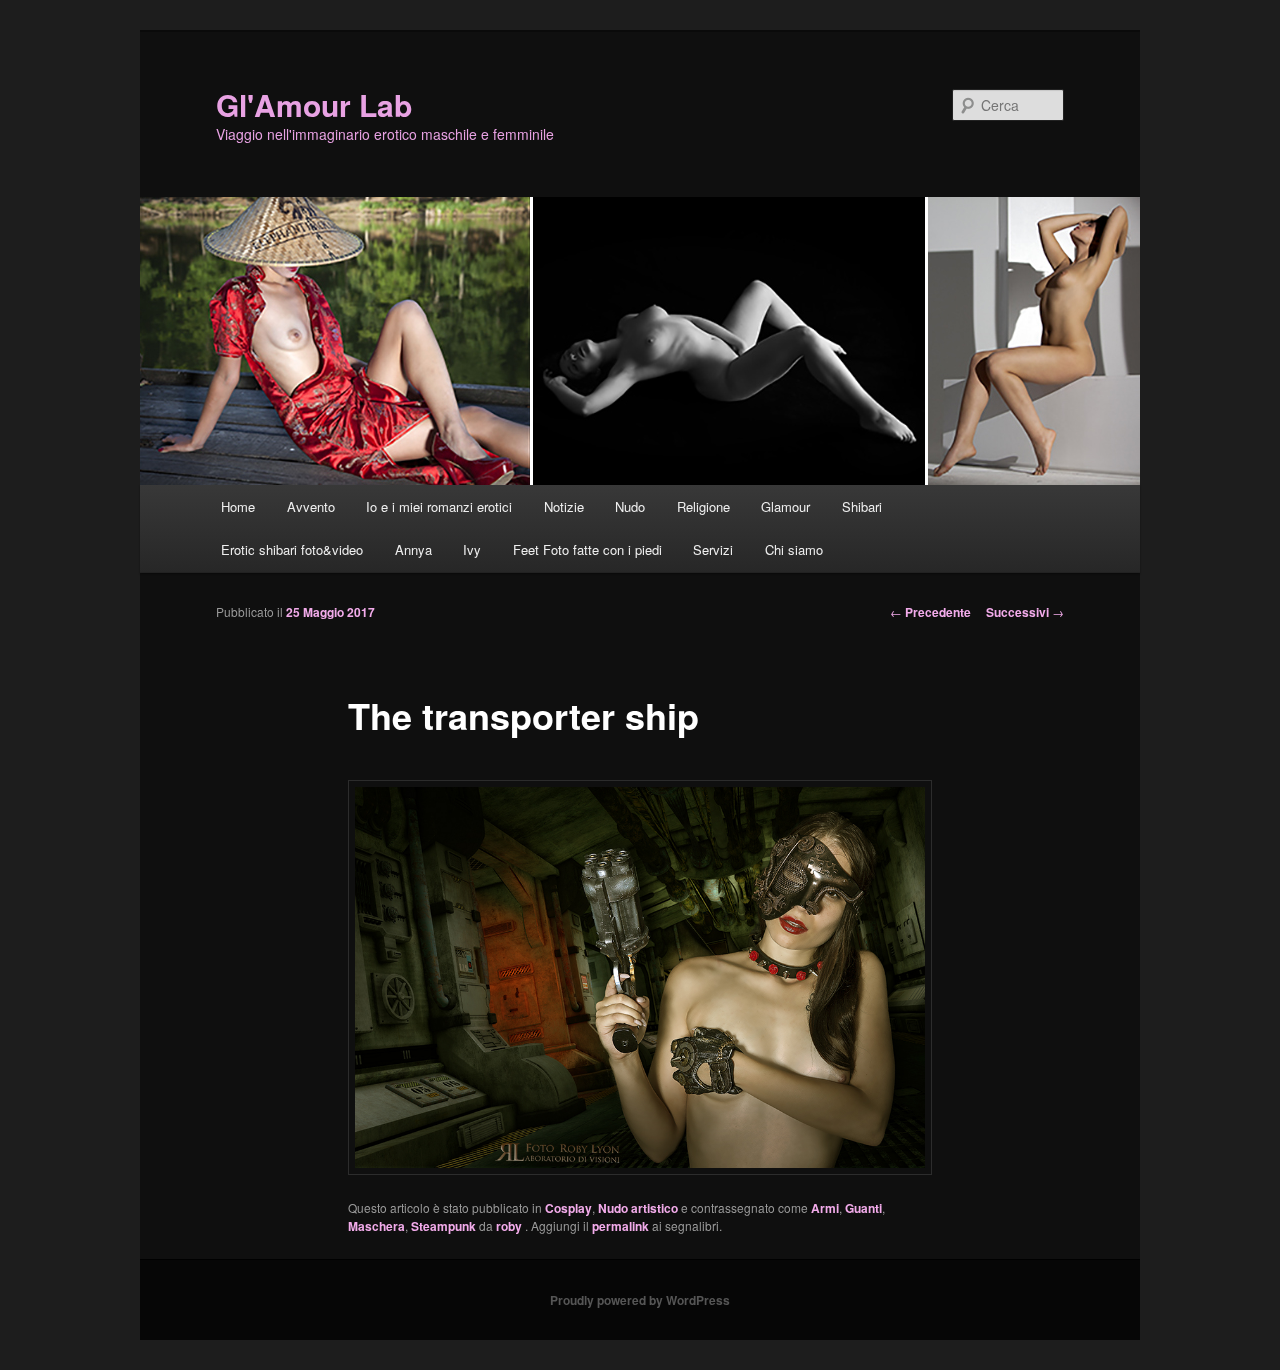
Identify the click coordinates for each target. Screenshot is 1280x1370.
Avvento (311, 506)
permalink (620, 1226)
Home (238, 506)
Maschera (376, 1226)
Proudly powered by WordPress (640, 1300)
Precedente (930, 612)
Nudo (630, 506)
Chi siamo (794, 549)
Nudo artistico (638, 1208)
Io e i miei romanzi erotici (439, 506)
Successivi (1025, 612)
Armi (825, 1208)
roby (510, 1226)
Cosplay (568, 1208)
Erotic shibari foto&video (292, 549)
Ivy (472, 549)
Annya (413, 549)
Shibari (862, 506)
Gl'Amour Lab (314, 104)
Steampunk (443, 1226)
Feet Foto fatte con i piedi (587, 549)
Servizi (713, 549)
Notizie (564, 506)
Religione (703, 506)
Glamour (785, 506)
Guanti (863, 1208)
